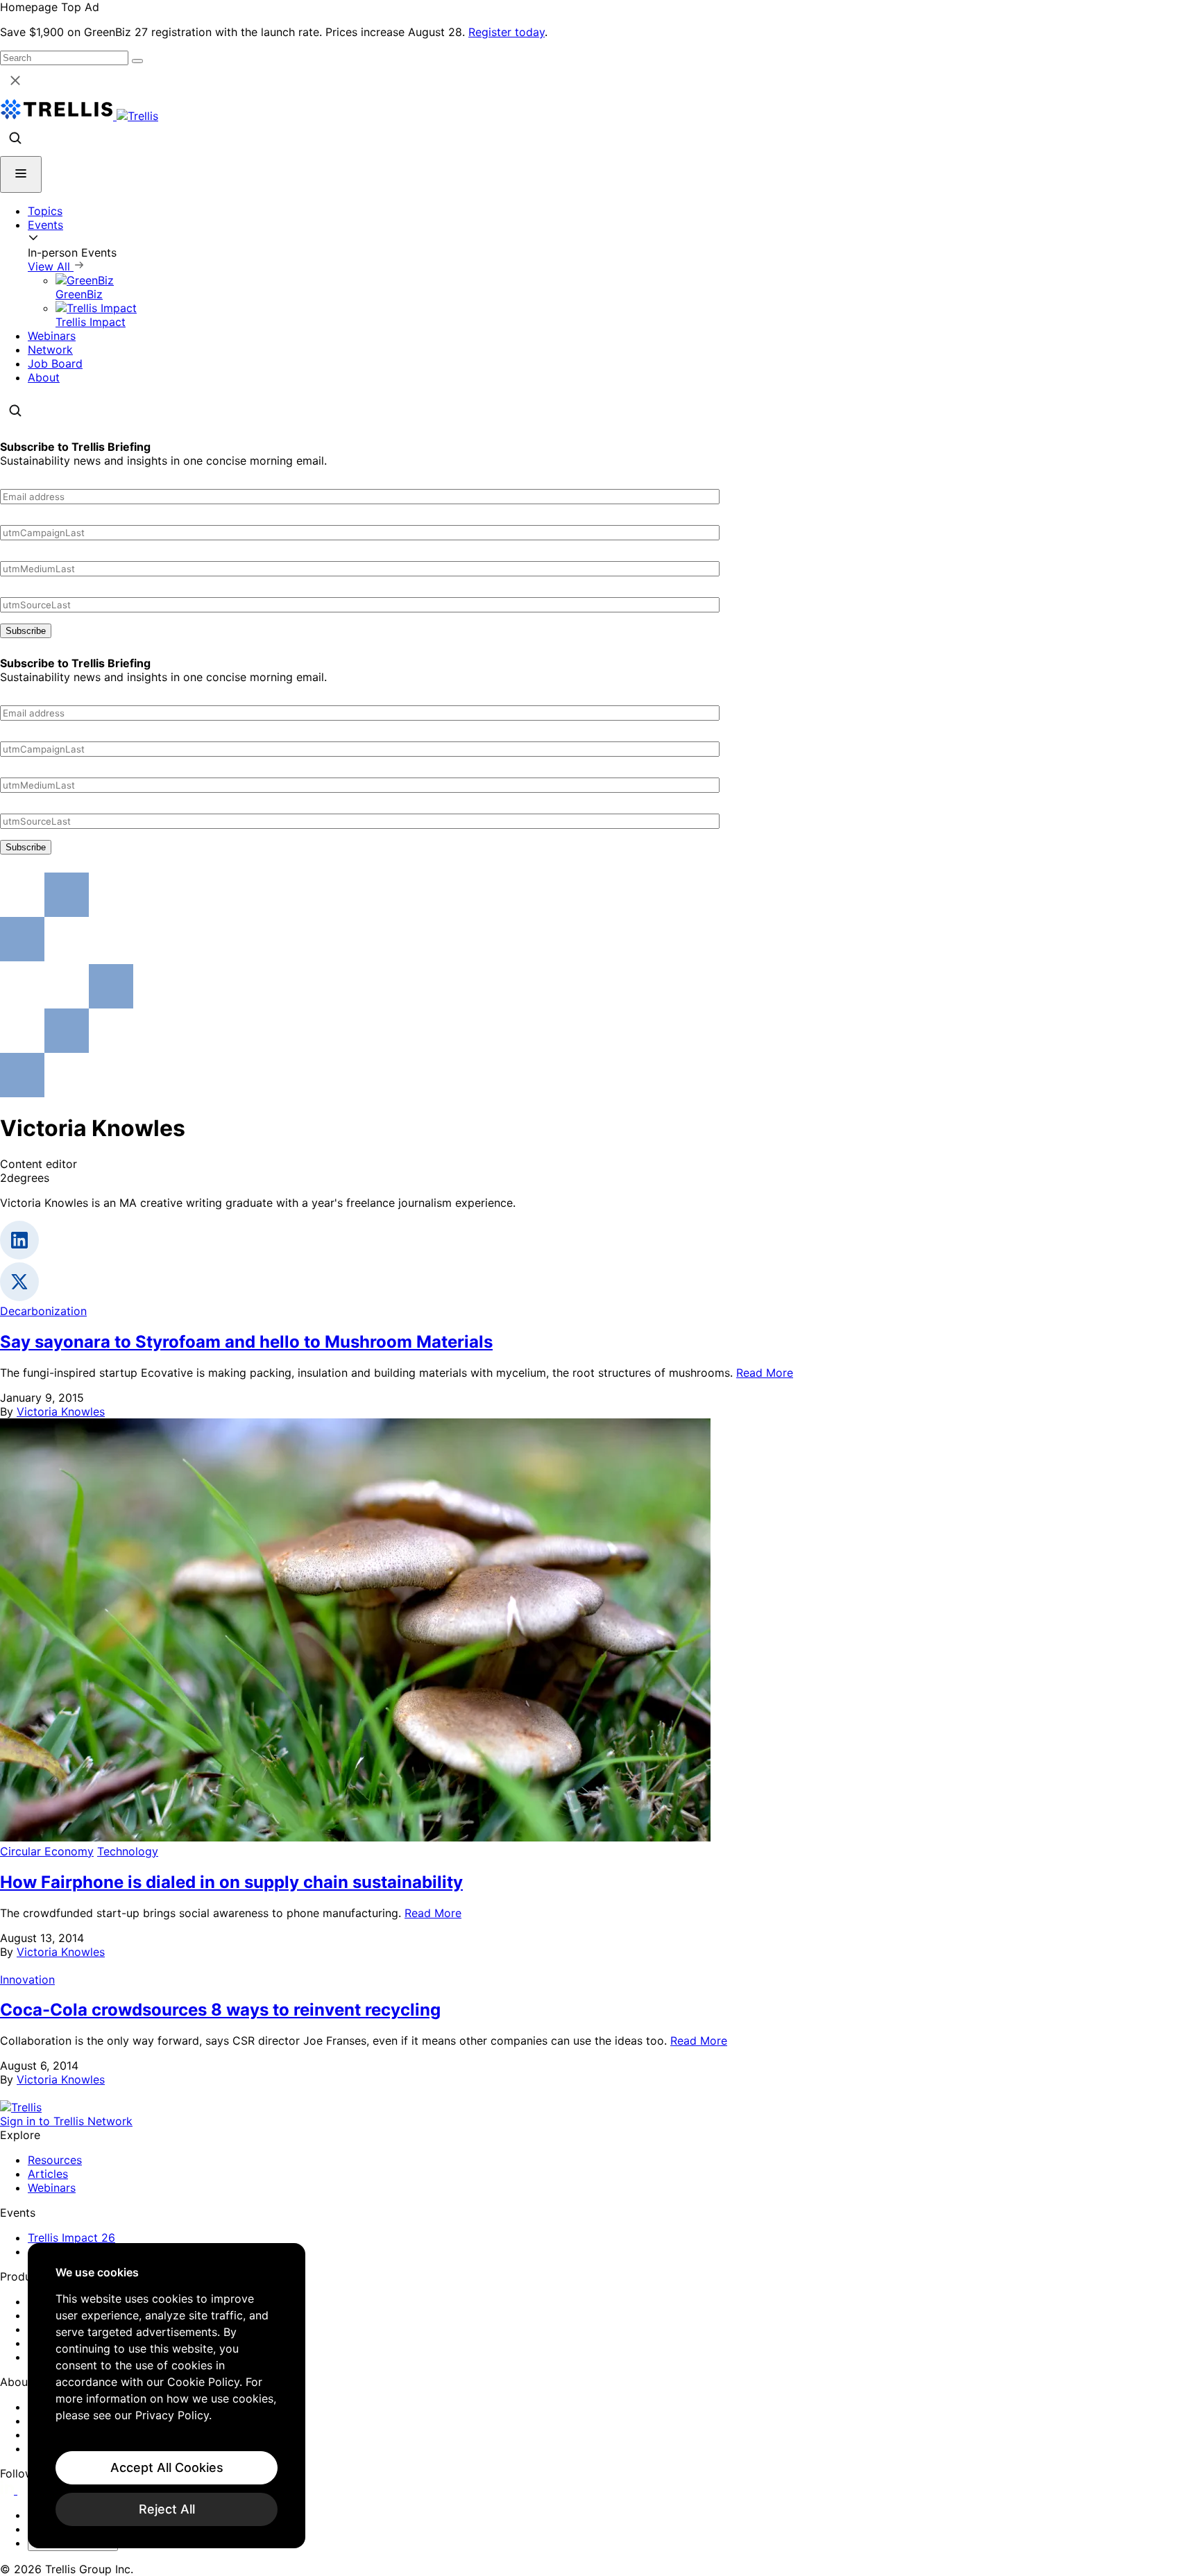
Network (50, 350)
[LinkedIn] (9, 2490)
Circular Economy (47, 1851)
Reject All (167, 2509)
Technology (128, 1851)
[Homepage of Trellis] (21, 2107)
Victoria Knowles (61, 1411)
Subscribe (26, 631)
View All (51, 266)
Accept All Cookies (167, 2467)
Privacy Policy (172, 2415)
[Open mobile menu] (21, 174)
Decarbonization (43, 1311)
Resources (55, 2160)
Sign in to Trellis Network (66, 2121)
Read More (765, 1373)
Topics (45, 211)
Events (45, 225)
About (44, 377)
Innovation (27, 1980)
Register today (507, 32)
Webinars (52, 336)
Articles (48, 2174)
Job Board (55, 363)
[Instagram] (26, 2490)
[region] (167, 2396)
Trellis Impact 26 (71, 2238)
